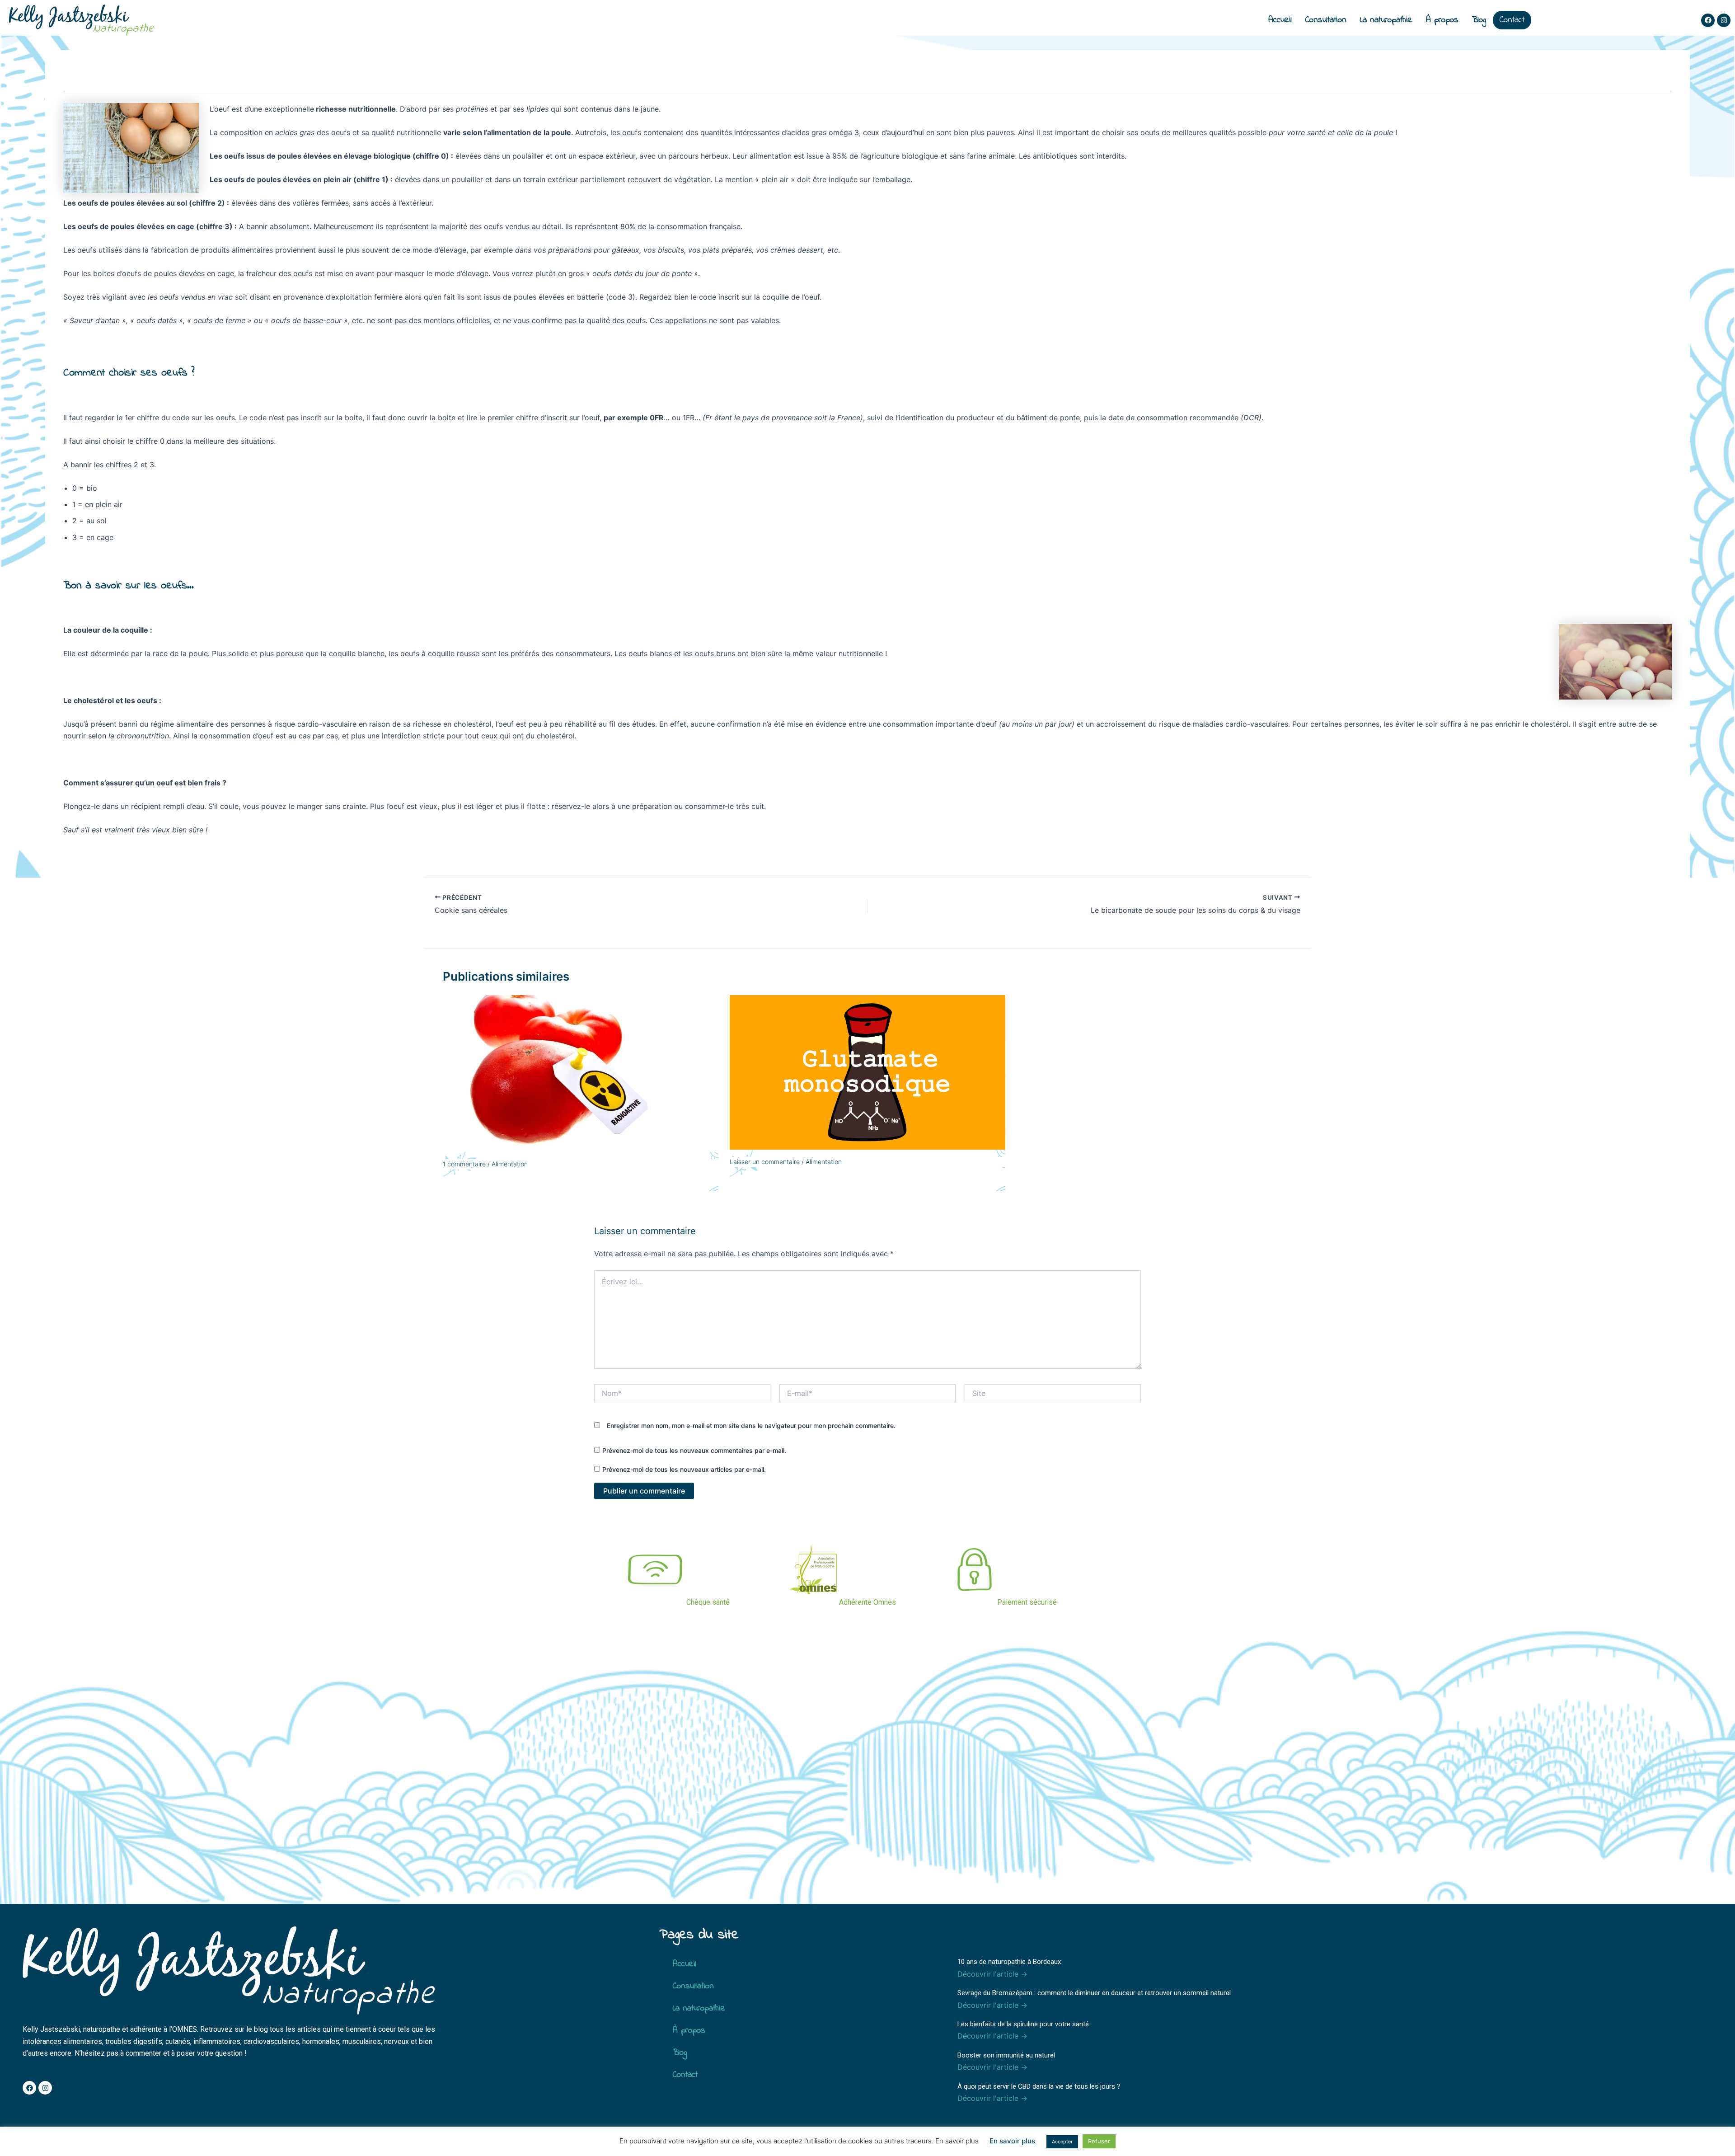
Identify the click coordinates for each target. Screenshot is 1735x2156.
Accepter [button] (1062, 2142)
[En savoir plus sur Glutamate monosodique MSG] (867, 1071)
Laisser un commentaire (765, 1162)
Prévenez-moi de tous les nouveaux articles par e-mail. (684, 1469)
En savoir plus (1012, 2141)
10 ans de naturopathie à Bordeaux (1009, 1962)
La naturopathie (1386, 20)
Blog (1479, 20)
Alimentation (510, 1164)
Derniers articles (999, 1935)
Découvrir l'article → (992, 1974)
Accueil (1280, 20)
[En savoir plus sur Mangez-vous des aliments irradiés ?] (581, 1073)
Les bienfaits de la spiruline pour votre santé (1023, 2024)
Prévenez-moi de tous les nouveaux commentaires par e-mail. (694, 1450)
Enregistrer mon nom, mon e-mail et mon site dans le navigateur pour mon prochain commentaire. (751, 1426)
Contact (1512, 20)
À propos (1442, 20)
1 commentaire (464, 1164)
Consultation (1326, 20)
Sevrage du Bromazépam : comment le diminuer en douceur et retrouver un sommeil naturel (1094, 1993)
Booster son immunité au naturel (1006, 2055)
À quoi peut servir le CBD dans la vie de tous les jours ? (1039, 2086)
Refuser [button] (1099, 2141)
